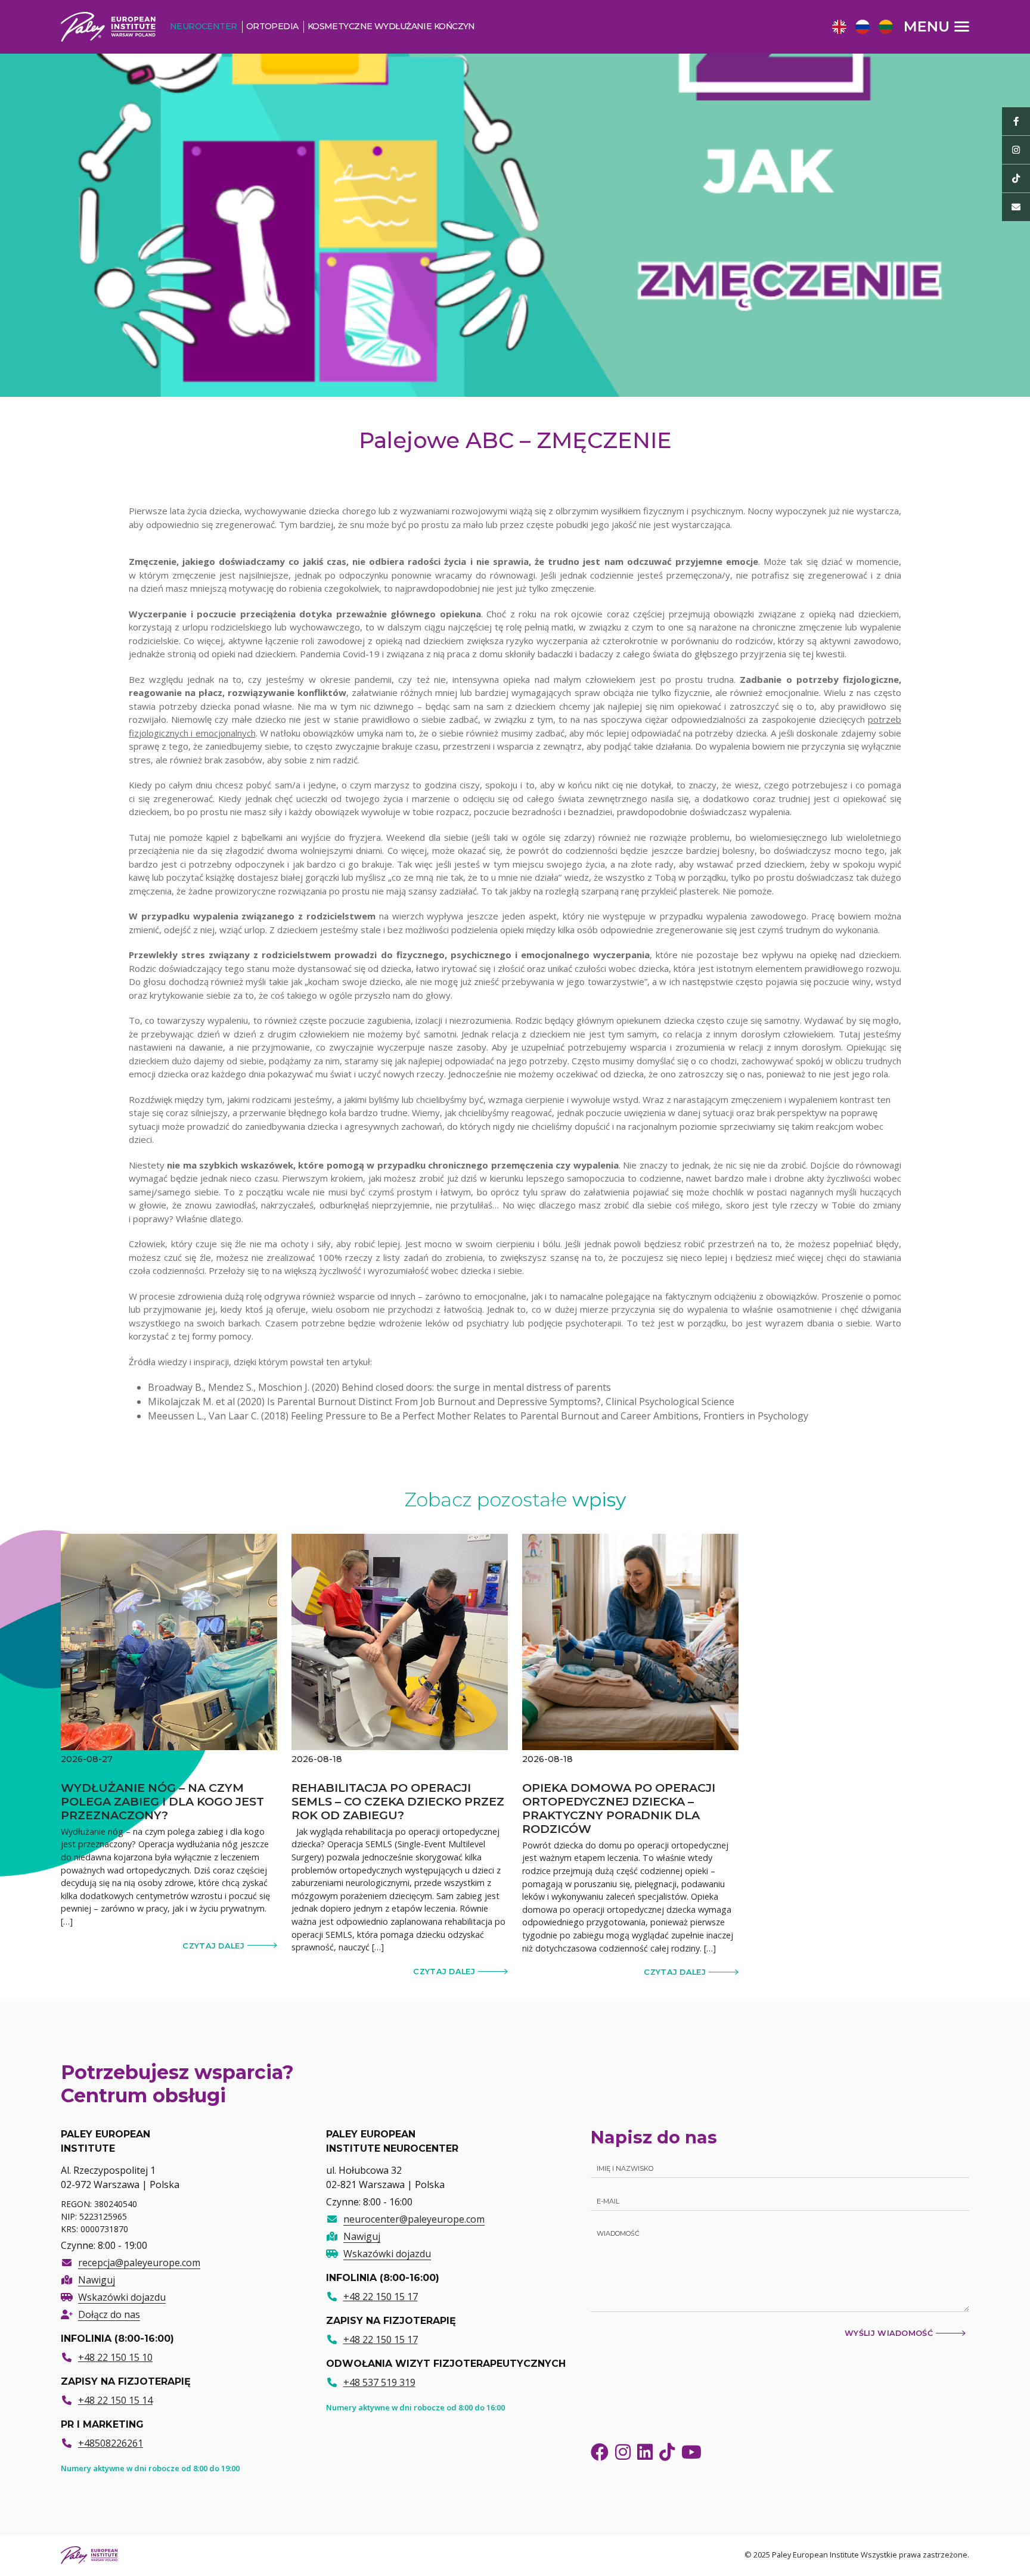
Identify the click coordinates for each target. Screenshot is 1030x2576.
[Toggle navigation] (937, 26)
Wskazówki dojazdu (122, 2297)
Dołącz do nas (109, 2314)
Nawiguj (97, 2280)
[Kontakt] (1016, 207)
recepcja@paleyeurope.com (139, 2263)
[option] (838, 28)
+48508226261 (111, 2443)
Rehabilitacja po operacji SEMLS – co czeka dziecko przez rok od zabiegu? (398, 1801)
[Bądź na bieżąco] (1016, 121)
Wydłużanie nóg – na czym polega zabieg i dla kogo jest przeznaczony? (162, 1801)
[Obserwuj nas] (1016, 150)
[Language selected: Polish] (865, 26)
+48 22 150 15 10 (115, 2357)
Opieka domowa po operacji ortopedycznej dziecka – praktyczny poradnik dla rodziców (619, 1808)
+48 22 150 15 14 (115, 2400)
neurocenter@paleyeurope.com (414, 2219)
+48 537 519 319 (379, 2382)
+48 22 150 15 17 (381, 2297)
